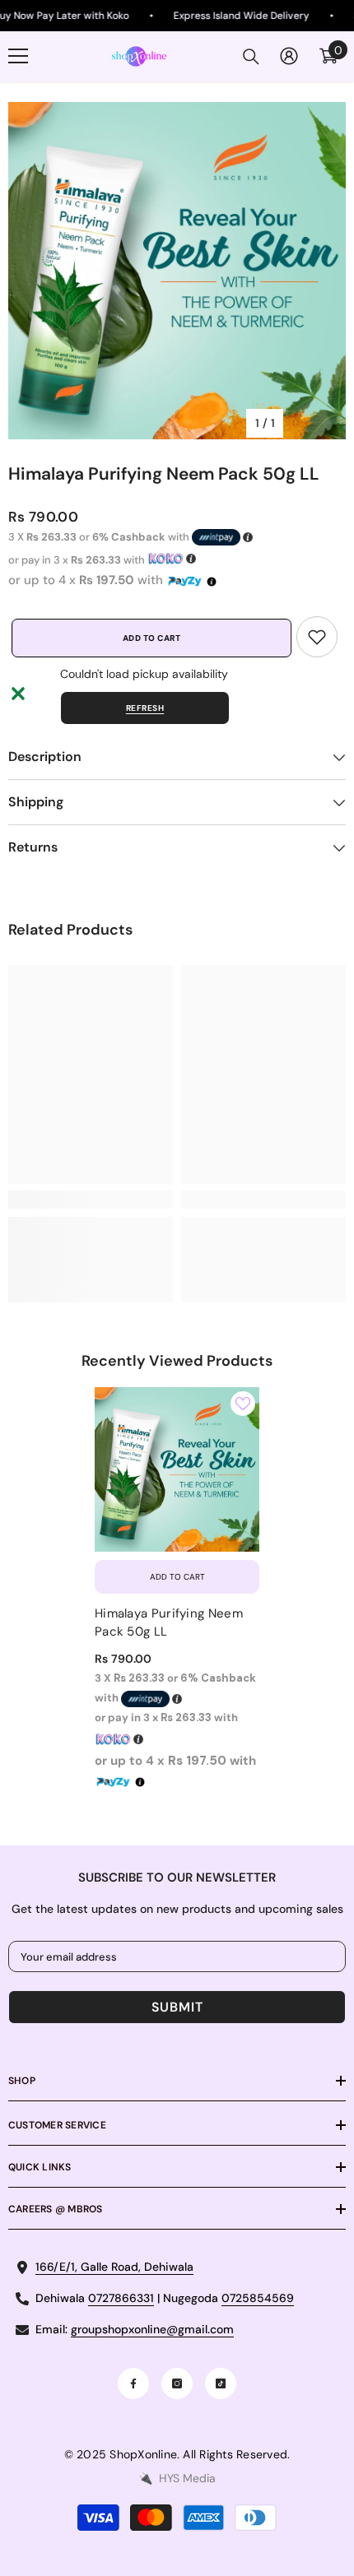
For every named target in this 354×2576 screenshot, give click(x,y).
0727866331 (121, 2298)
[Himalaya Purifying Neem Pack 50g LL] (177, 1469)
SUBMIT (177, 2007)
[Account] (289, 56)
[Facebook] (133, 2383)
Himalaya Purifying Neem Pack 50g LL (169, 1622)
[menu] (18, 56)
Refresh (145, 708)
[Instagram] (177, 2383)
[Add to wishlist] (243, 1404)
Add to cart (149, 638)
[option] (177, 271)
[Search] (251, 57)
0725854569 (258, 2298)
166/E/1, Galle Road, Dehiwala (114, 2267)
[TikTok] (221, 2383)
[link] (317, 637)
